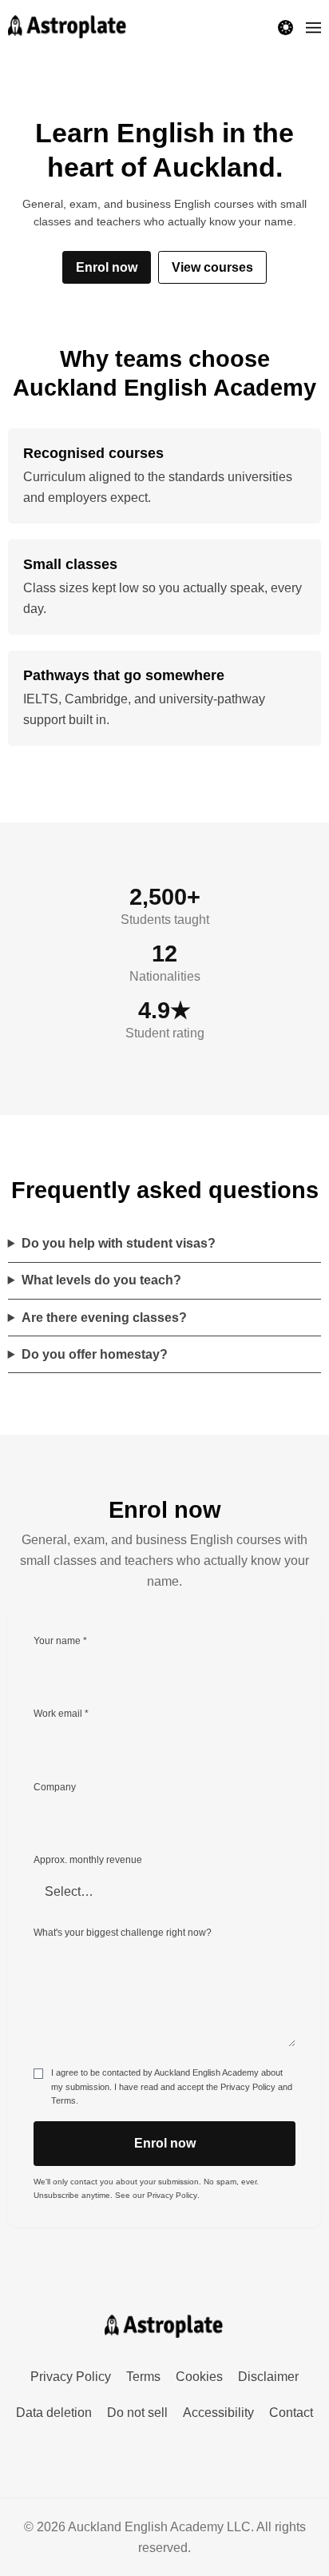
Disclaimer (268, 2377)
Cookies (199, 2377)
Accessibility (218, 2413)
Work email (61, 1713)
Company (55, 1787)
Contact (291, 2413)
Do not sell (137, 2413)
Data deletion (54, 2413)
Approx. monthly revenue (88, 1859)
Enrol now (107, 267)
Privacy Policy (248, 2087)
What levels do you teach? (101, 1280)
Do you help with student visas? (119, 1243)
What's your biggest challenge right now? (123, 1932)
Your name (60, 1640)
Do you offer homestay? (95, 1354)
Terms (63, 2100)
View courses (212, 267)
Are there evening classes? (104, 1318)
